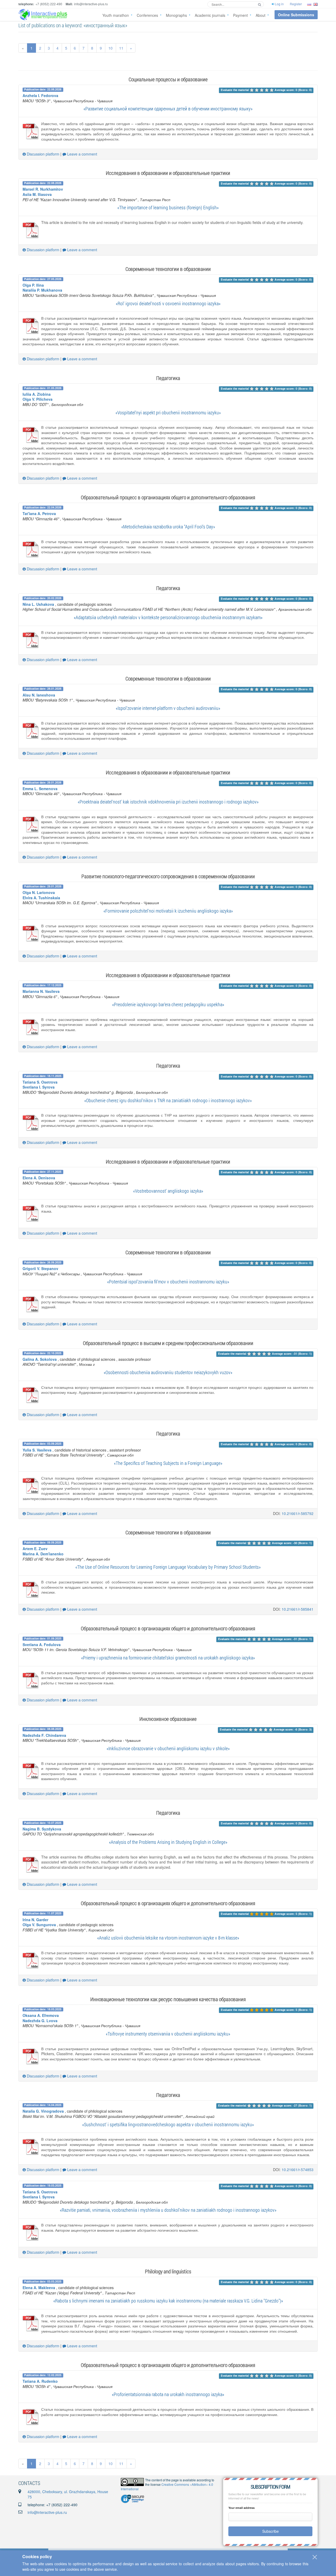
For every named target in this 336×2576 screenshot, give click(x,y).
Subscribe (271, 2531)
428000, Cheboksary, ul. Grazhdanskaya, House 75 (68, 2494)
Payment (240, 15)
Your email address (241, 2508)
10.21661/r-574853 (298, 2170)
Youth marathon (116, 15)
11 (121, 48)
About (261, 15)
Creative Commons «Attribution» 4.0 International (167, 2487)
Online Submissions (296, 15)
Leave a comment (82, 154)
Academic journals (210, 15)
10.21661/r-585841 (298, 1609)
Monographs (176, 15)
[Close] (315, 2557)
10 (111, 48)
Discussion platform (43, 154)
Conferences (147, 15)
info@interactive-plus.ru (47, 2512)
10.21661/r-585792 (298, 1513)
